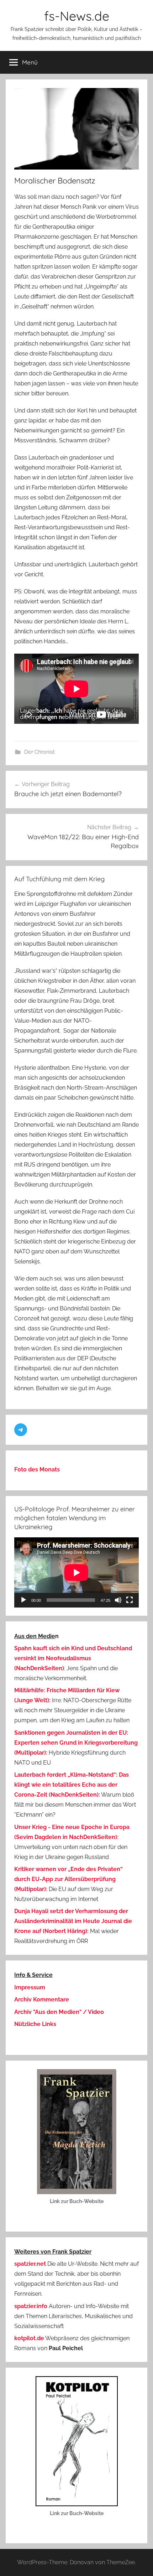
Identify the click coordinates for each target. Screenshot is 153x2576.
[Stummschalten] (118, 1600)
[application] (76, 1572)
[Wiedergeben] (23, 1600)
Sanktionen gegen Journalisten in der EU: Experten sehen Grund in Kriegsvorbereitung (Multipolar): (76, 1743)
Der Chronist (39, 752)
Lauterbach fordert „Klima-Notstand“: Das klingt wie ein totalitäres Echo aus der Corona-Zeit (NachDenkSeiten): (72, 1785)
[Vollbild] (130, 1600)
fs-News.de (77, 16)
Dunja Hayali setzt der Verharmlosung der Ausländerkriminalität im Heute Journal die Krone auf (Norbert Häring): (73, 1921)
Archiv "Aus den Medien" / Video (59, 2012)
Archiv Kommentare (42, 1999)
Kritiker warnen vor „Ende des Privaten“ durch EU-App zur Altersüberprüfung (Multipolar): (68, 1879)
